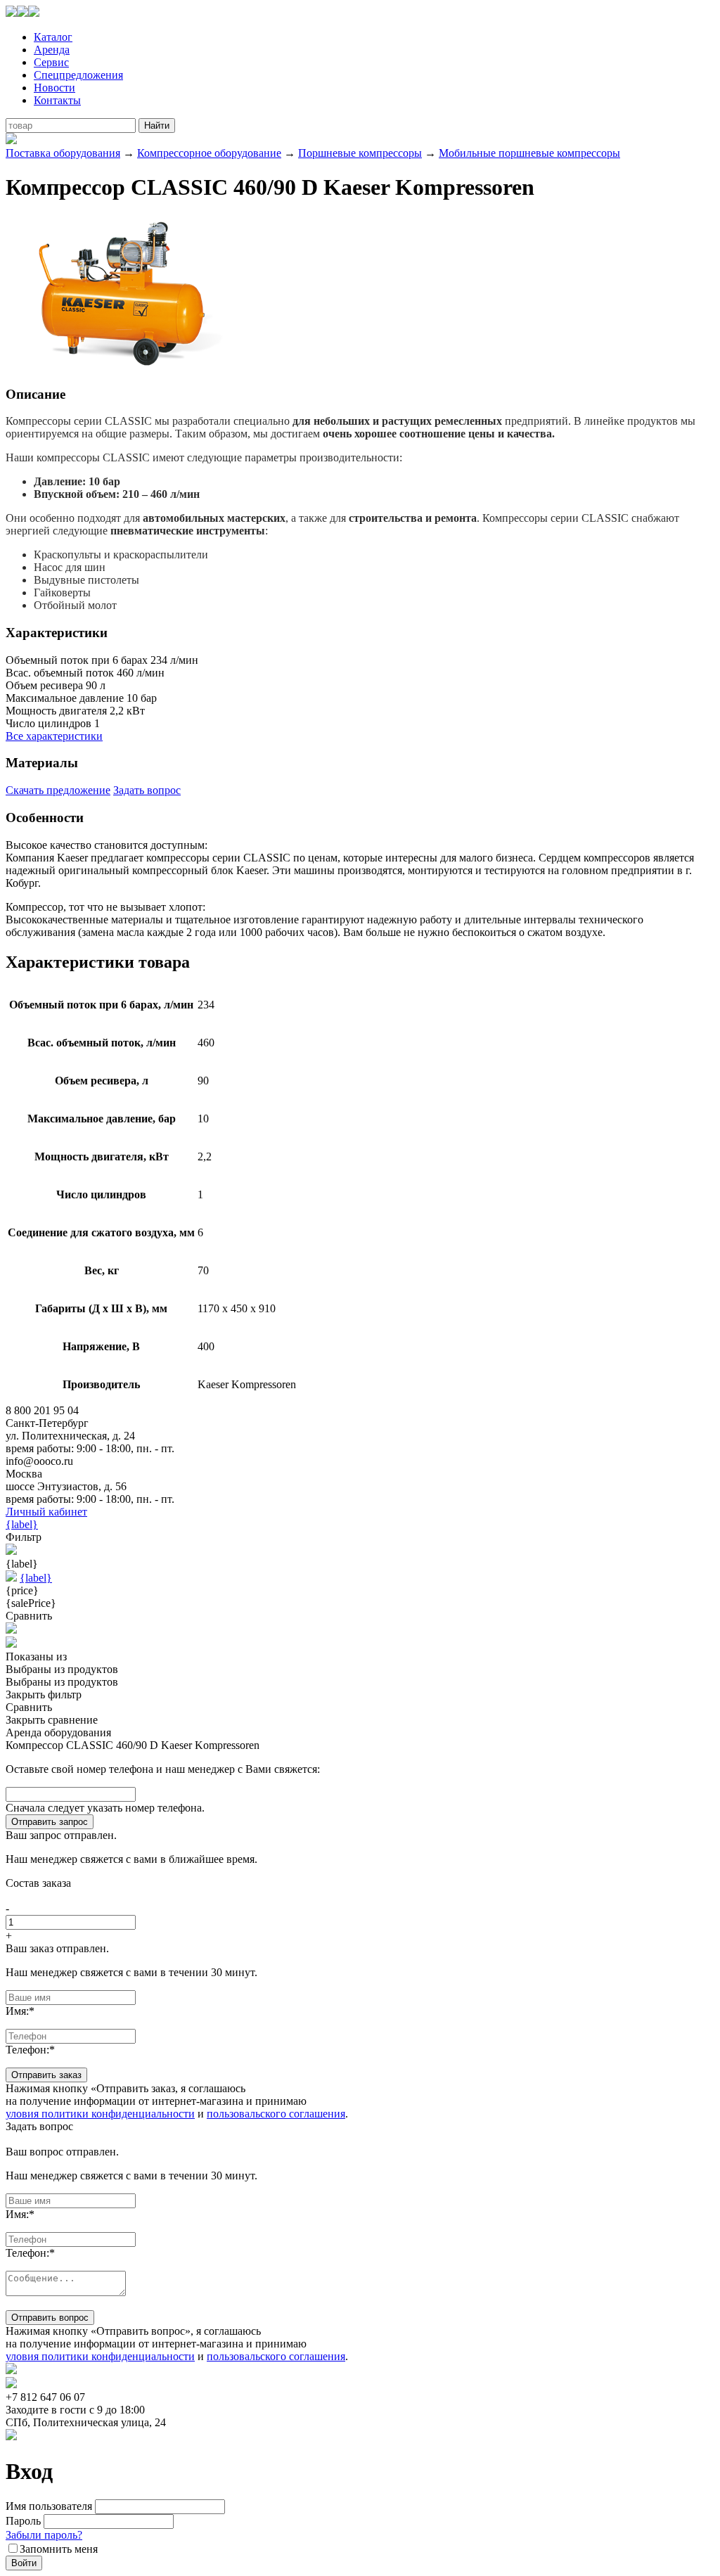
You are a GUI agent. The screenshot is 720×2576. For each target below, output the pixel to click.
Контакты (57, 100)
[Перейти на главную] (22, 13)
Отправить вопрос (50, 2318)
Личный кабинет (46, 1512)
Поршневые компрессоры (360, 153)
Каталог (53, 37)
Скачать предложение (58, 790)
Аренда (52, 50)
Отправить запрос (50, 1822)
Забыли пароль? (44, 2535)
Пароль (23, 2521)
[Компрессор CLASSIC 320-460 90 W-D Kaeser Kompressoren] (122, 367)
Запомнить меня (59, 2549)
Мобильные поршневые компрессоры (529, 153)
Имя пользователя (49, 2506)
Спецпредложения (78, 75)
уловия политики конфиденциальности (100, 2114)
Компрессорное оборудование (209, 153)
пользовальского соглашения (276, 2114)
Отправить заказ (46, 2075)
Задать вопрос (147, 790)
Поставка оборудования (63, 153)
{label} (22, 1524)
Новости (54, 88)
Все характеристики (54, 736)
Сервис (51, 62)
